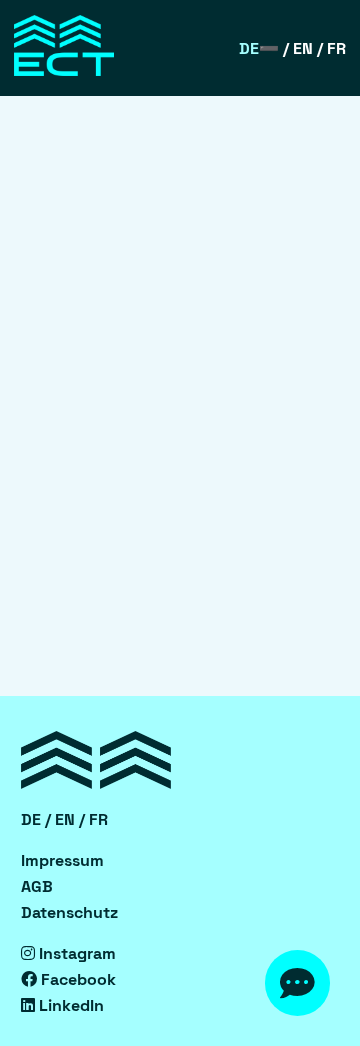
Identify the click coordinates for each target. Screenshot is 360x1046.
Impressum (62, 860)
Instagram (75, 953)
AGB (37, 886)
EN (303, 48)
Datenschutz (69, 912)
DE (249, 48)
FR (336, 48)
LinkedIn (69, 1005)
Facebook (76, 979)
